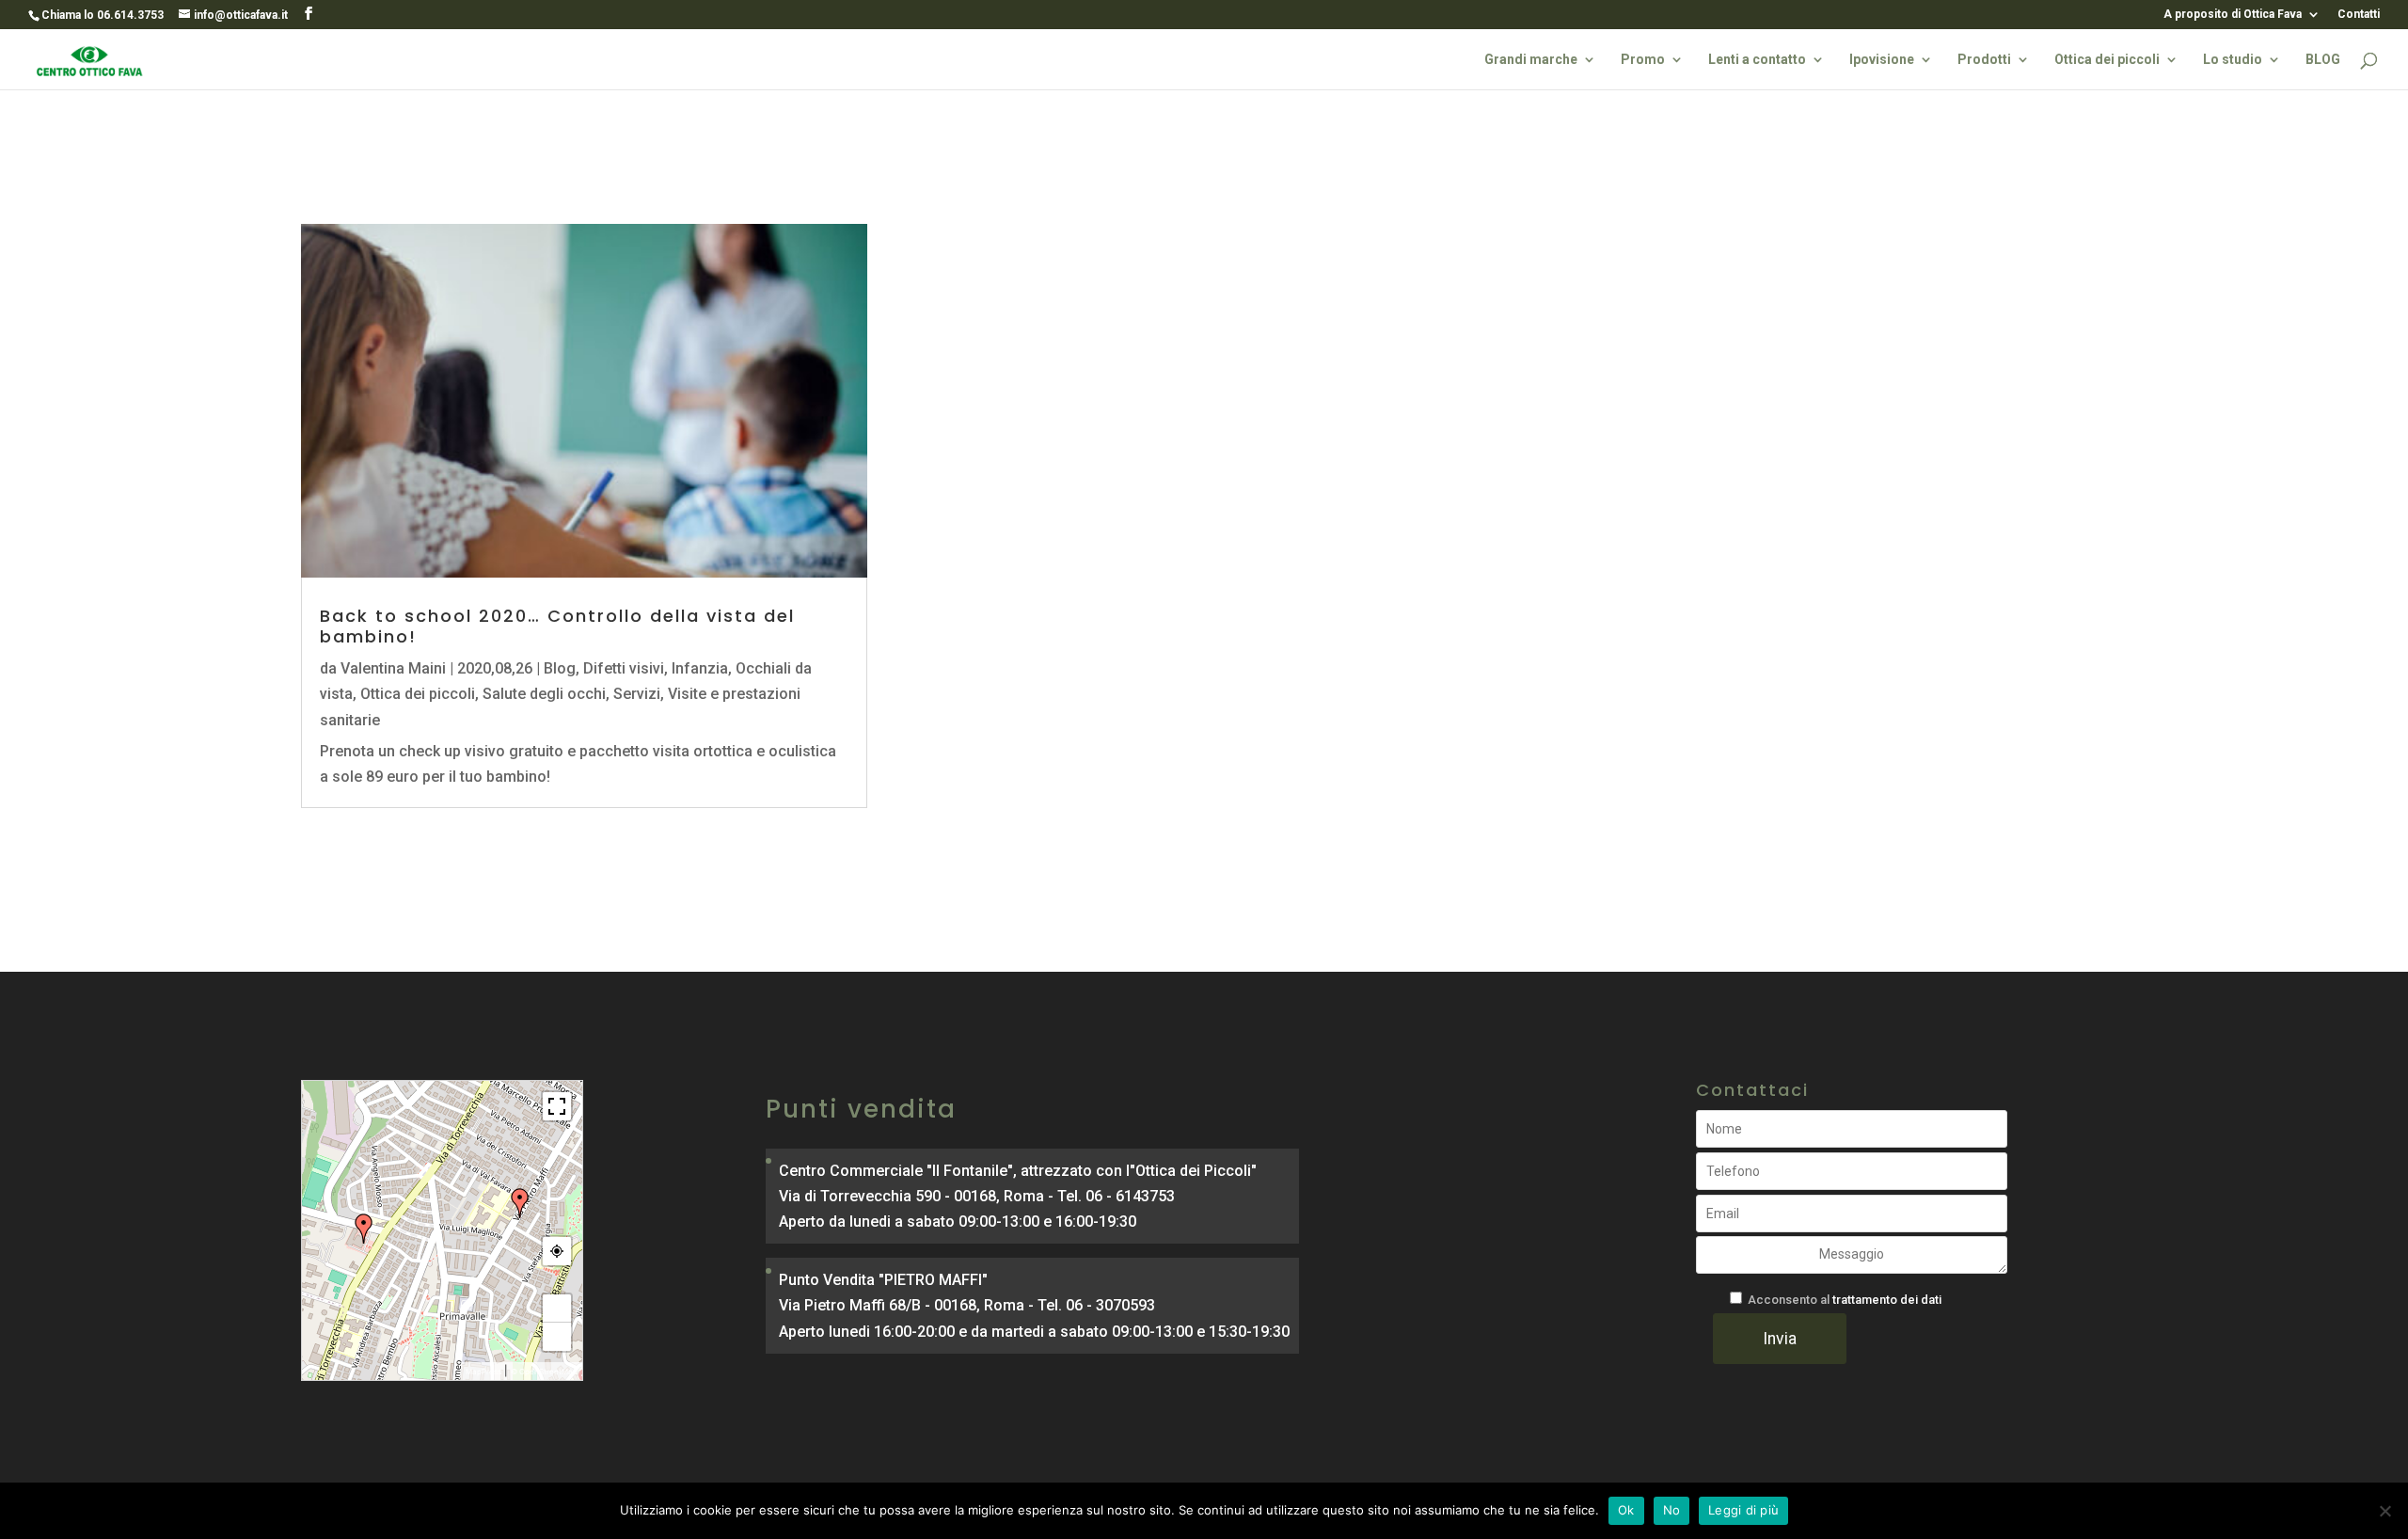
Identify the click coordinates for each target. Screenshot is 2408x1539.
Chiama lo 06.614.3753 (103, 15)
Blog (560, 668)
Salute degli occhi (544, 694)
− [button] (557, 1337)
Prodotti (1984, 60)
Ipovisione (1882, 60)
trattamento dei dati (1887, 1300)
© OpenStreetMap (544, 1372)
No (1672, 1510)
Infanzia (700, 668)
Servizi (637, 694)
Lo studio (2233, 60)
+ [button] (557, 1309)
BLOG (2323, 60)
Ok (1626, 1510)
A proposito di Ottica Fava (2233, 15)
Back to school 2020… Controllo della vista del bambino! (557, 626)
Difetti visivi (624, 668)
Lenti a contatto (1757, 60)
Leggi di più (1743, 1510)
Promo (1643, 60)
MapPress (483, 1372)
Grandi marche (1531, 60)
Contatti (2359, 15)
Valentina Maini (393, 668)
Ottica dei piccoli (2107, 60)
